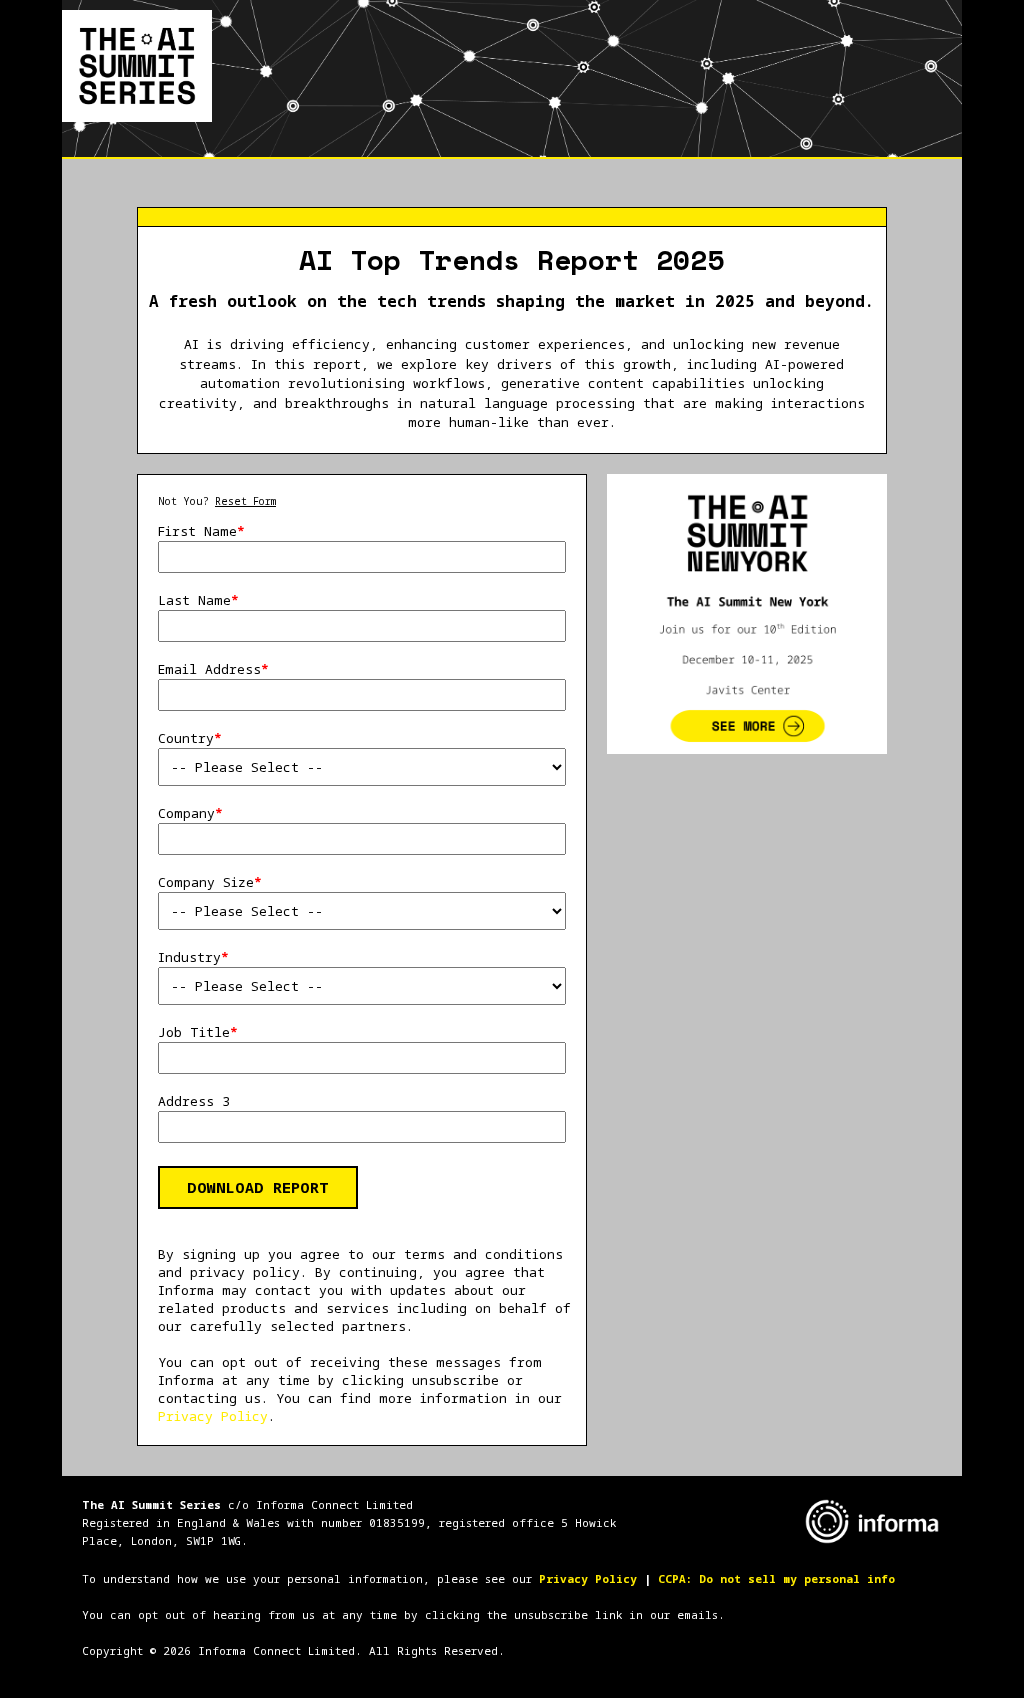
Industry (193, 957)
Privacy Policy (213, 1416)
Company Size (210, 882)
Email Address (213, 669)
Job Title (198, 1032)
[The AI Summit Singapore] (137, 65)
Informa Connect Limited (334, 1504)
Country (190, 738)
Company (190, 813)
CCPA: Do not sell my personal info (776, 1578)
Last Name (198, 600)
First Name (201, 531)
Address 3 (194, 1101)
